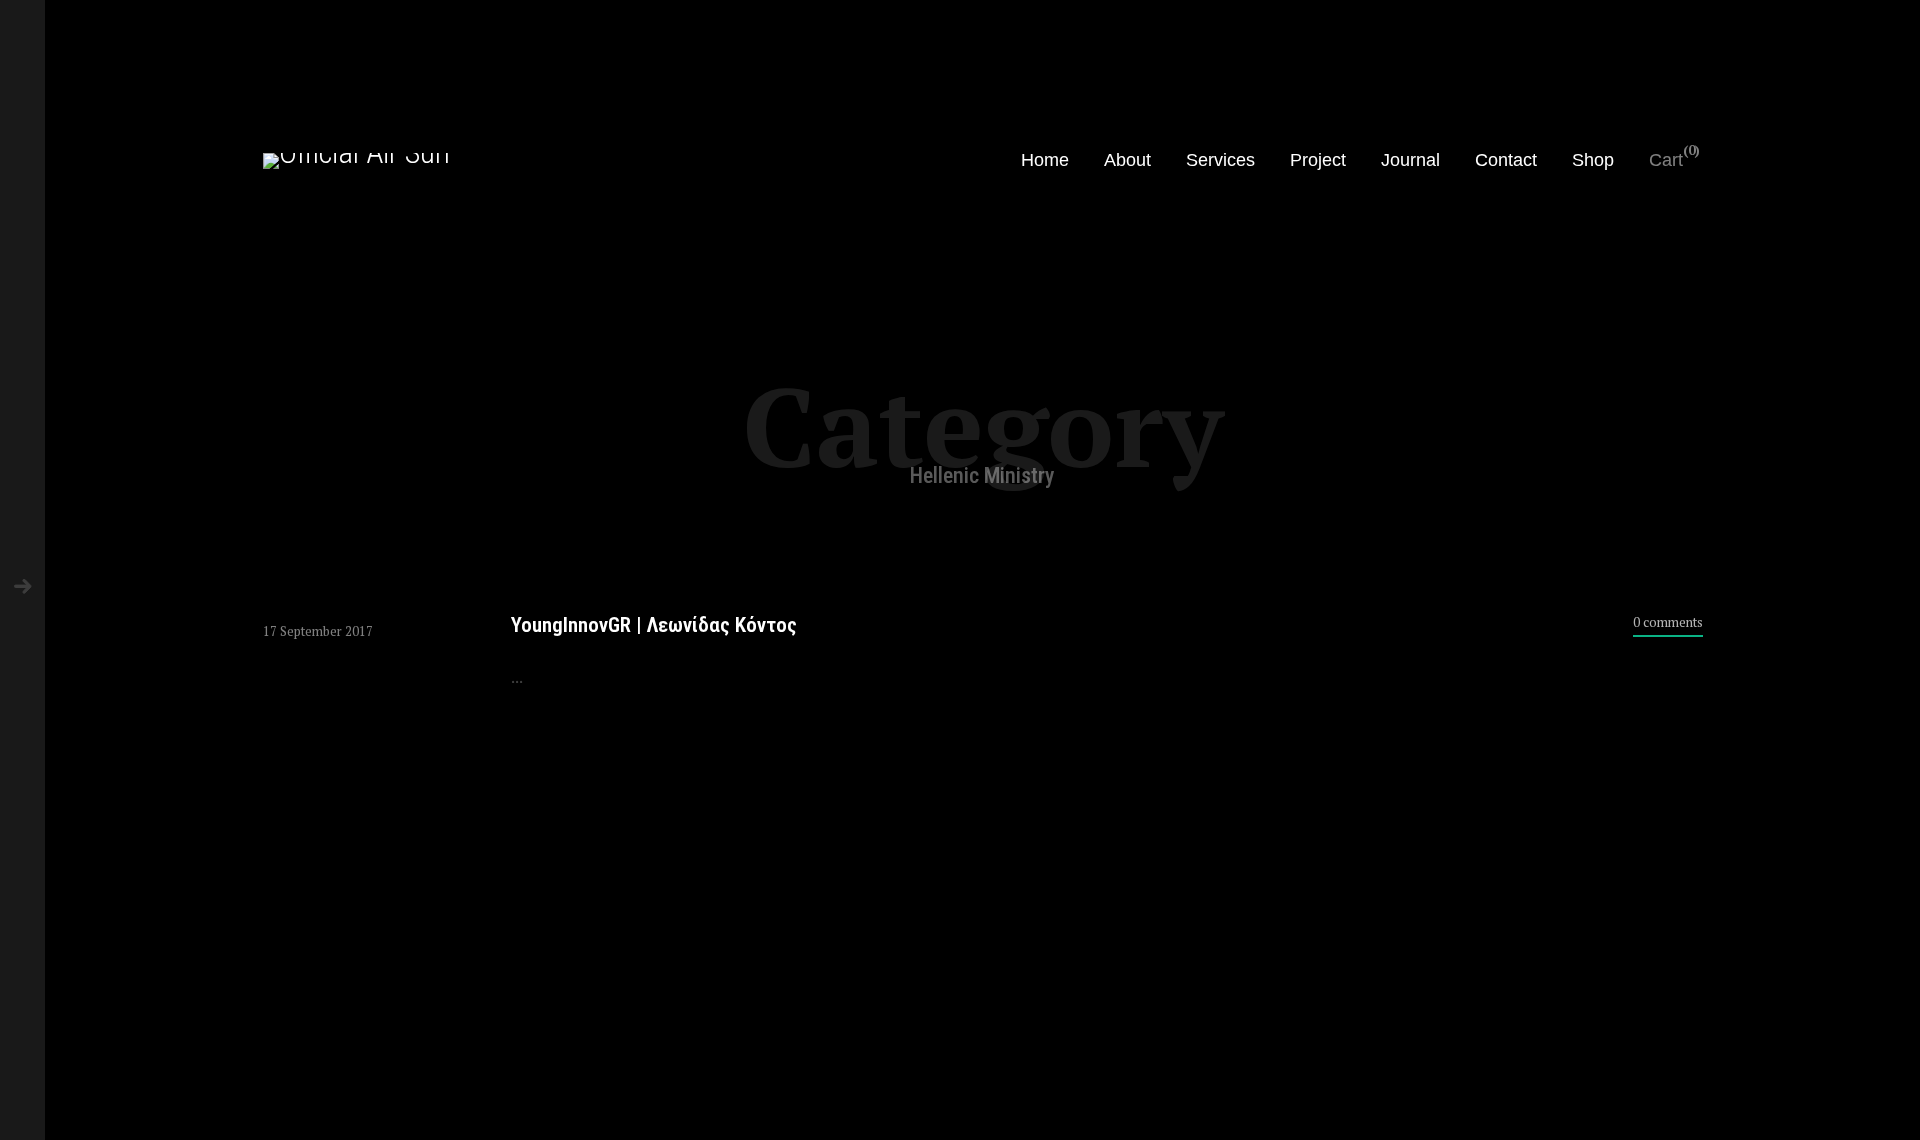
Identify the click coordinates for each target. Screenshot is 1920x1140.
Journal (1410, 160)
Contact (1506, 160)
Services (1220, 160)
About (1127, 160)
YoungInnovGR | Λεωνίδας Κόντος (654, 625)
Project (1318, 160)
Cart (1666, 160)
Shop (1593, 160)
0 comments (1668, 622)
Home (1045, 160)
